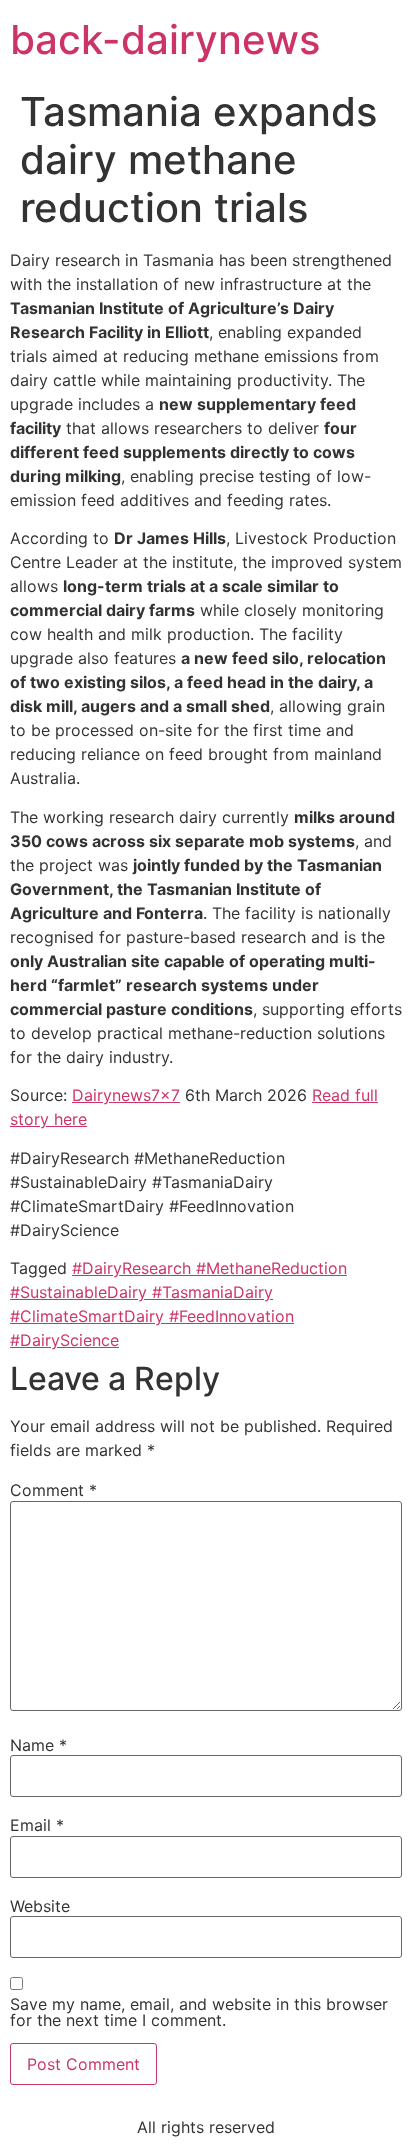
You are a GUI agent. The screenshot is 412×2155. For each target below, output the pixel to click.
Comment (53, 1490)
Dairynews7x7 (126, 1095)
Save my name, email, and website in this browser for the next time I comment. (199, 2012)
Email (37, 1825)
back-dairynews (165, 39)
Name (38, 1745)
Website (40, 1906)
